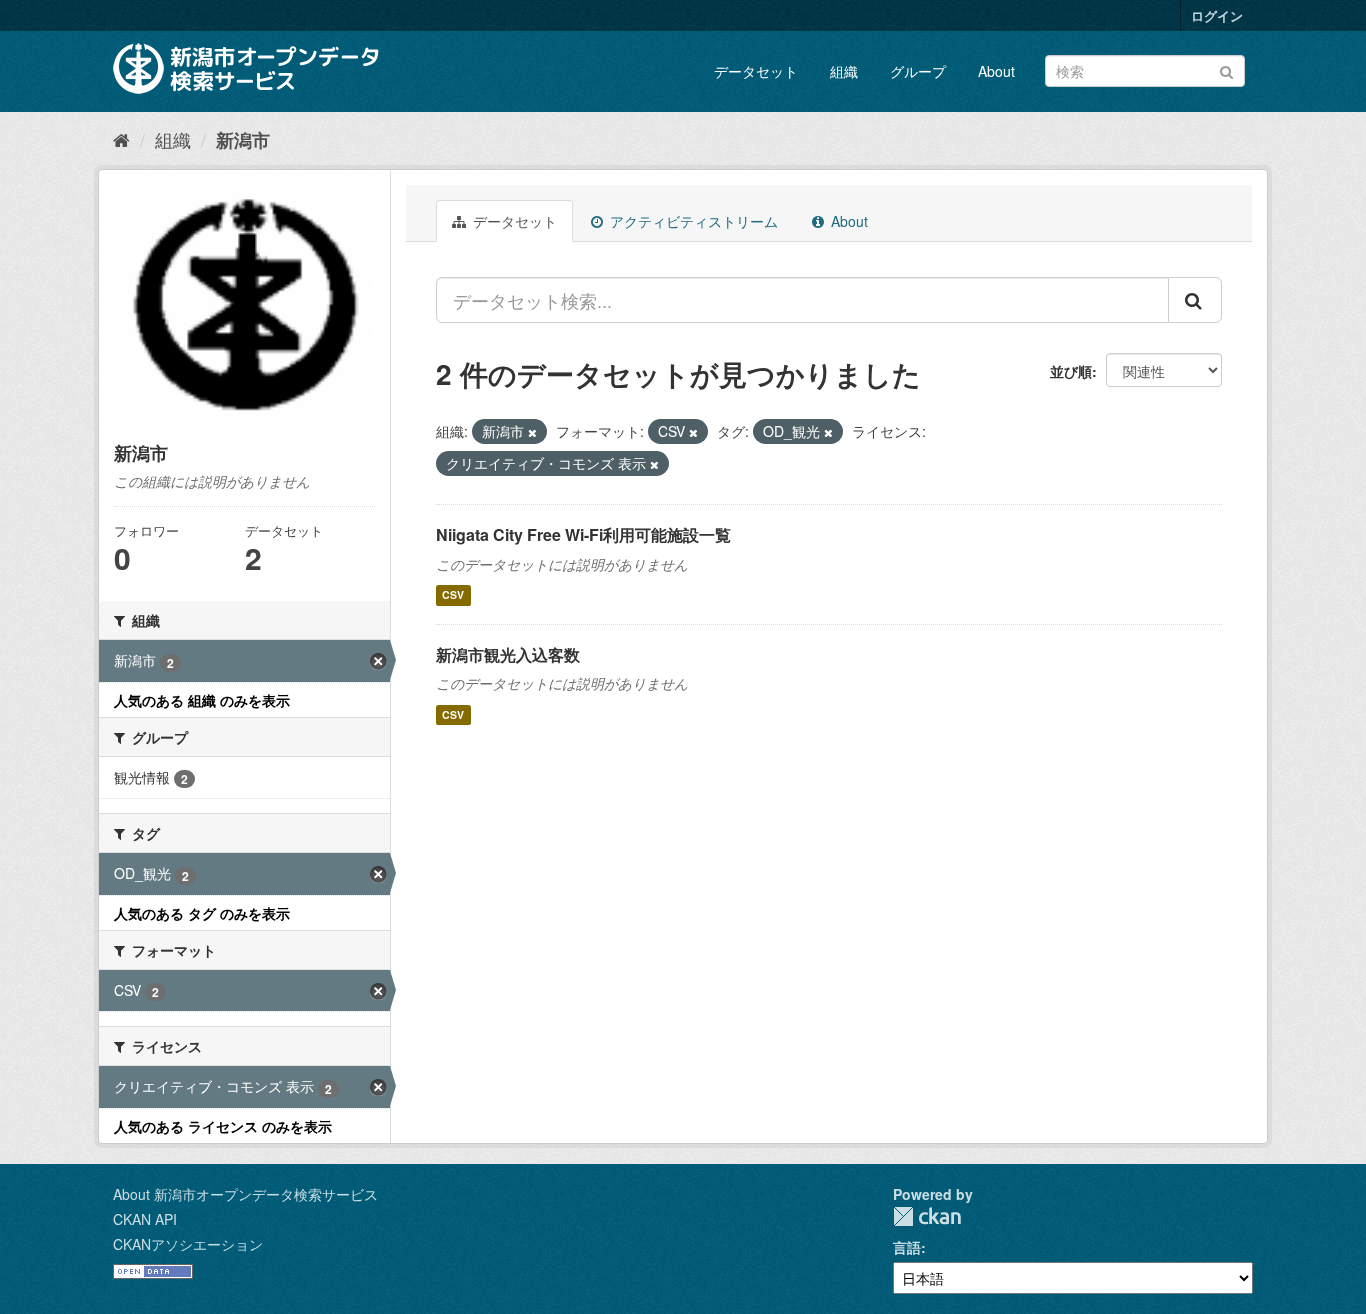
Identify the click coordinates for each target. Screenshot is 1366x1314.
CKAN (927, 1216)
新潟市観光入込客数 (508, 654)
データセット (756, 71)
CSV (453, 595)
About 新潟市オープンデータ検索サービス (245, 1194)
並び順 (1071, 371)
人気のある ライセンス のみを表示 (223, 1126)
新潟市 (243, 140)
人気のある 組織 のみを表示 (202, 700)
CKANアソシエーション (188, 1244)
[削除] (532, 432)
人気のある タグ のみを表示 (202, 913)
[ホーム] (121, 139)
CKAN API (145, 1219)
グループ (918, 71)
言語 (907, 1247)
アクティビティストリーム (692, 221)
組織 (844, 71)
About (996, 71)
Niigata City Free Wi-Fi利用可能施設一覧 (583, 534)
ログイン (1217, 15)
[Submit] (1226, 69)
